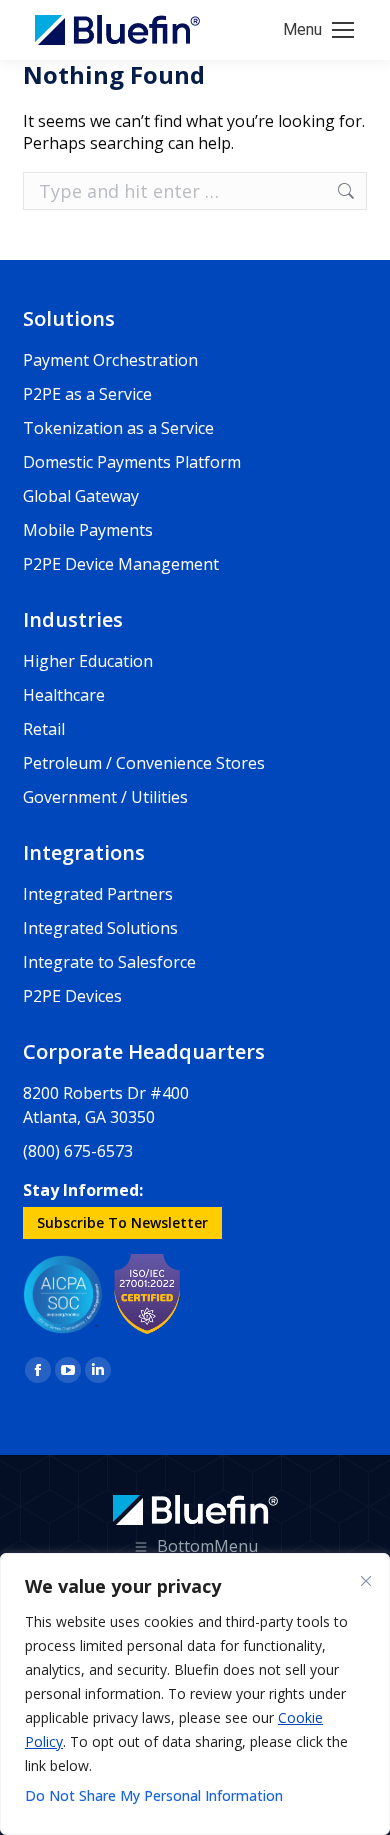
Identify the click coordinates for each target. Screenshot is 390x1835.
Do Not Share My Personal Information (154, 1795)
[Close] (366, 1581)
